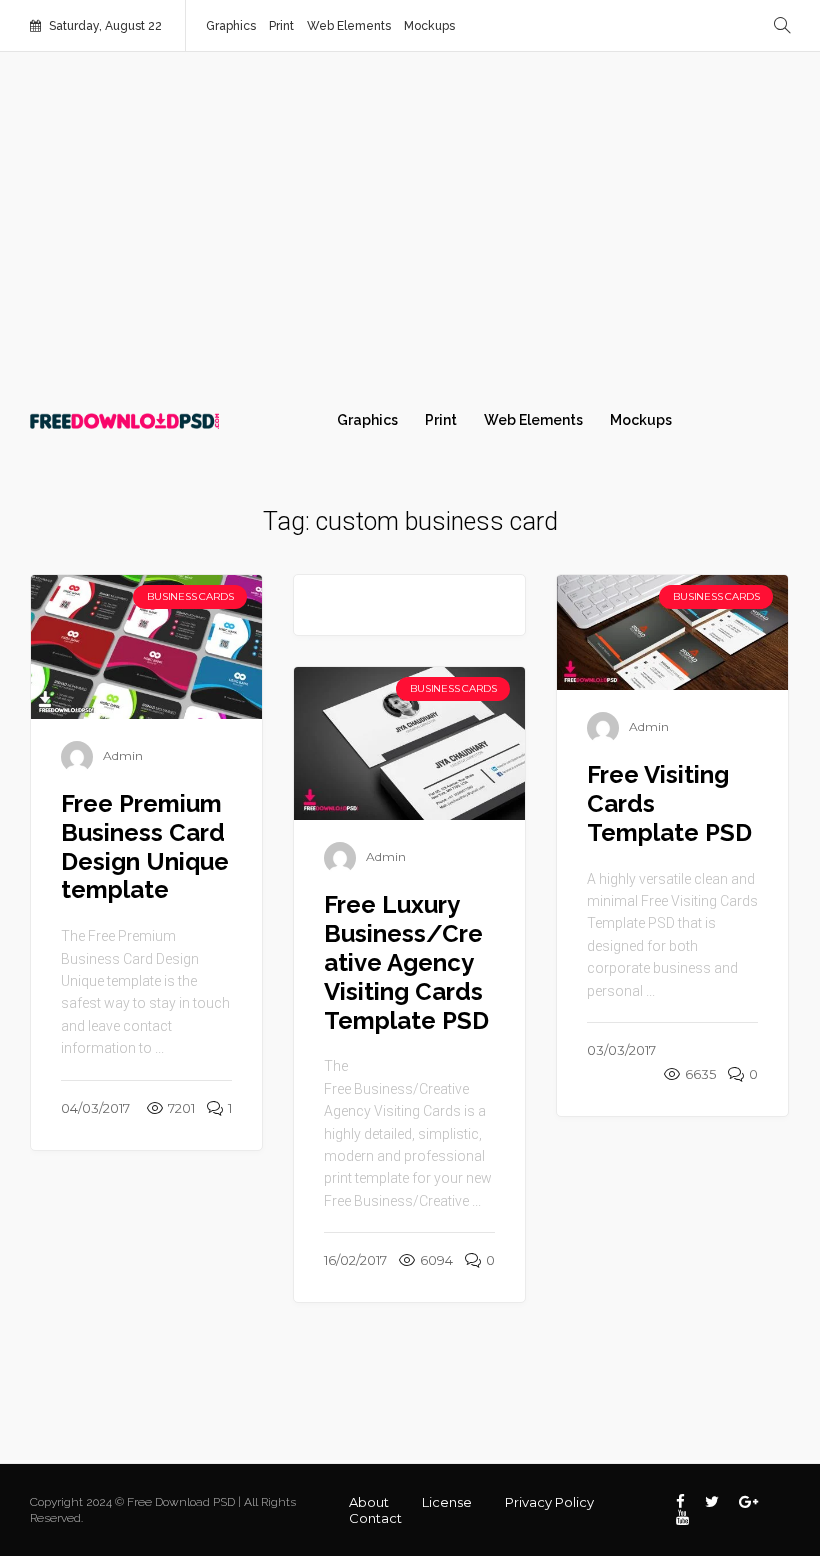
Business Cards (190, 596)
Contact (375, 1518)
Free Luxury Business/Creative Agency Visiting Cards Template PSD (406, 962)
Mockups (429, 26)
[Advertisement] (410, 222)
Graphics (231, 26)
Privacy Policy (549, 1502)
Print (281, 26)
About (369, 1502)
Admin (123, 755)
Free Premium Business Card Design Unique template (145, 846)
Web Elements (349, 26)
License (447, 1502)
